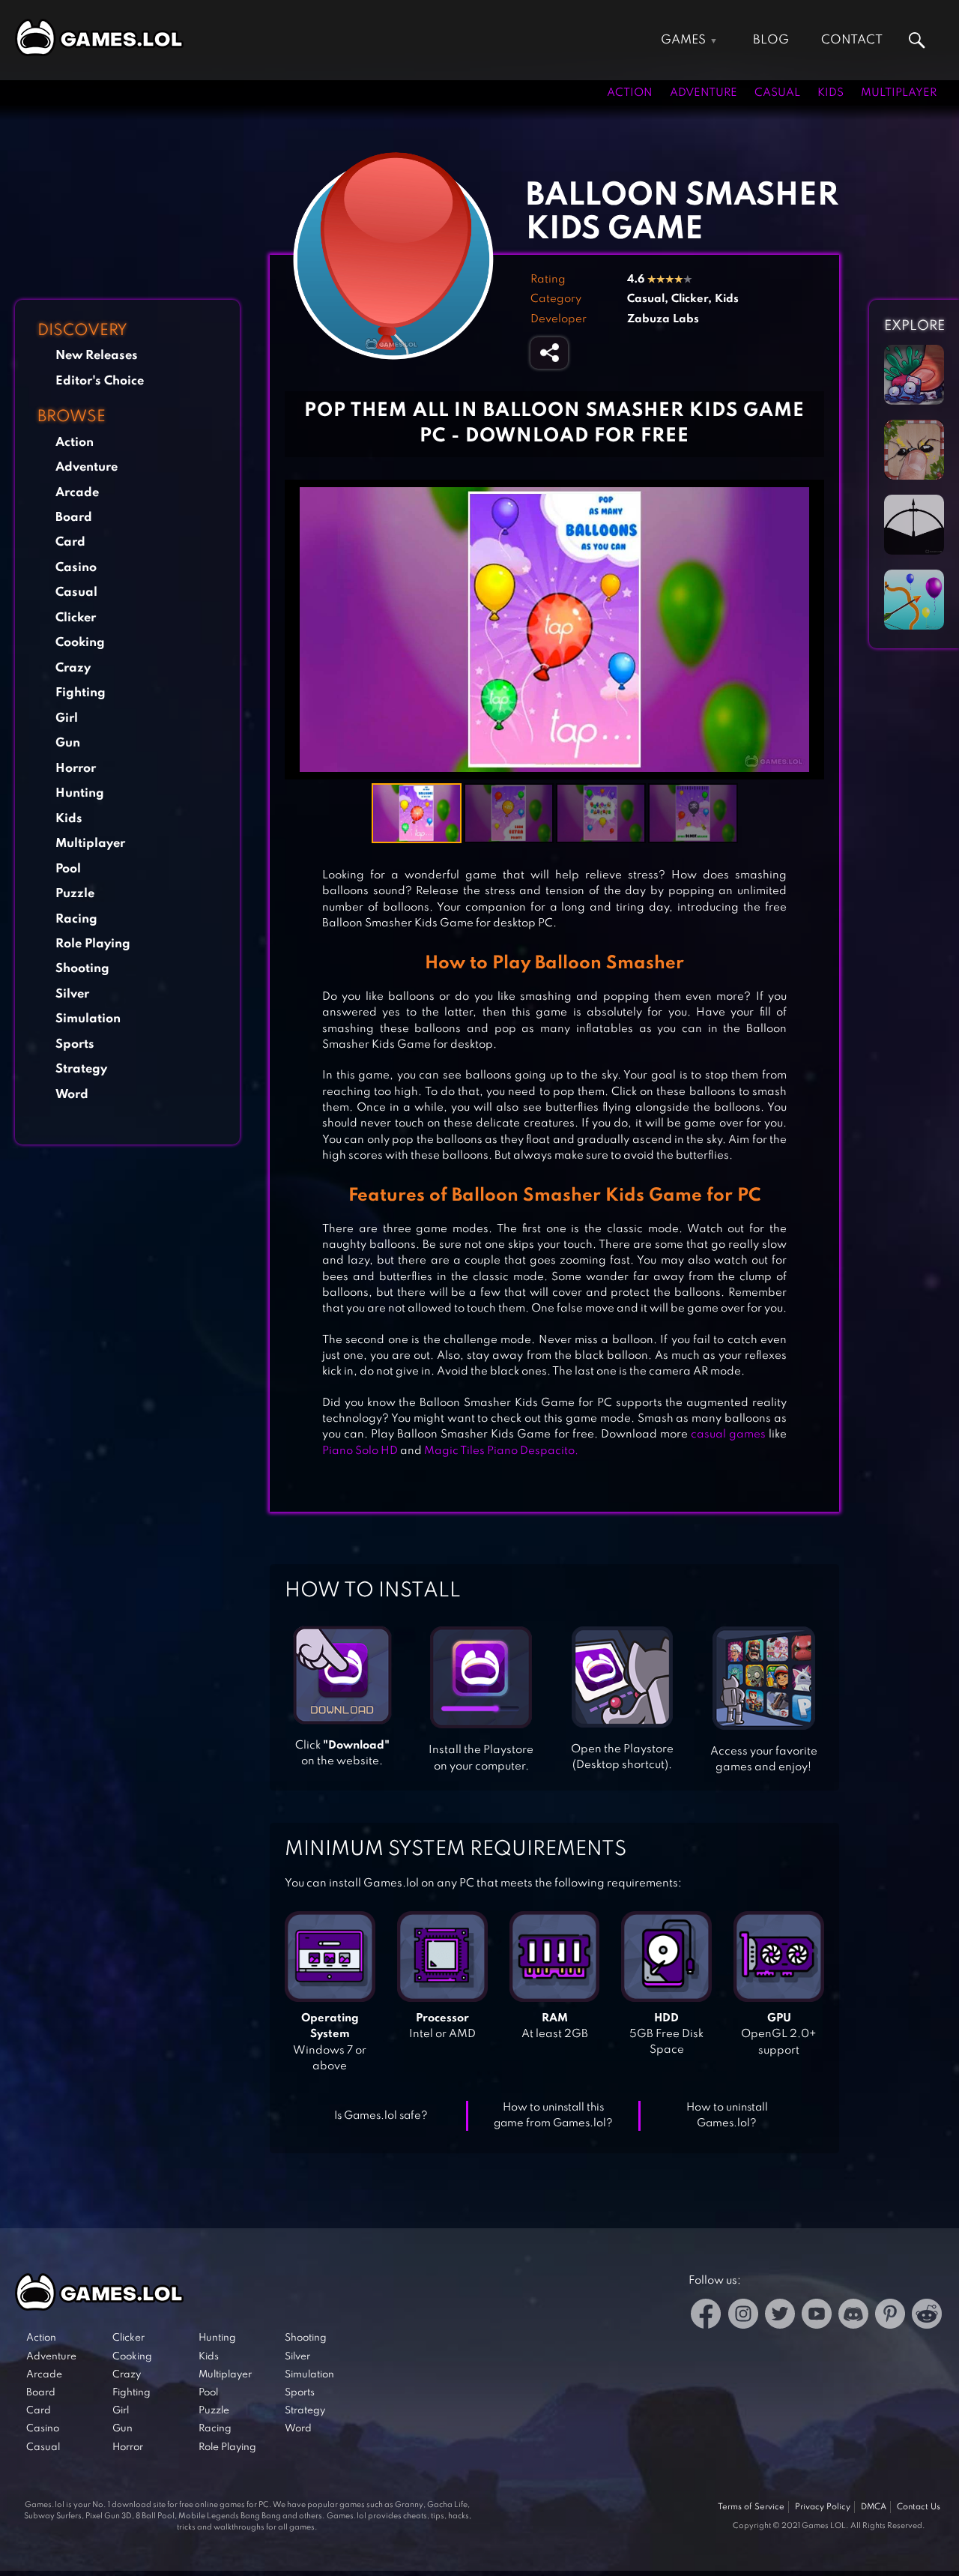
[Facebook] (706, 2316)
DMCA (874, 2507)
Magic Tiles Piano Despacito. (501, 1451)
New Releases (97, 356)
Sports (75, 1044)
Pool (68, 869)
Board (74, 518)
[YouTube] (817, 2316)
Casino (76, 568)
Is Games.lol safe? (381, 2116)
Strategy (81, 1069)
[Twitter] (780, 2316)
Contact (852, 40)
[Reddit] (927, 2316)
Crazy (73, 668)
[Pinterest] (890, 2316)
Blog (771, 40)
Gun (68, 743)
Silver (72, 994)
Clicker (76, 618)
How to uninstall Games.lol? (727, 2115)
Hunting (80, 793)
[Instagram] (743, 2316)
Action (630, 93)
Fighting (81, 693)
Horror (76, 769)
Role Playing (93, 944)
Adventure (704, 93)
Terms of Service (751, 2507)
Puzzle (75, 894)
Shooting (82, 969)
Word (72, 1095)
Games (683, 40)
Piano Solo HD (360, 1451)
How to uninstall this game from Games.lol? (553, 2115)
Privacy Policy (823, 2507)
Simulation (88, 1019)
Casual (777, 93)
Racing (76, 919)
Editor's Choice (100, 381)
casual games (728, 1435)
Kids (831, 93)
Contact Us (919, 2507)
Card (70, 542)
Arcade (77, 493)
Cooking (80, 643)
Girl (67, 718)
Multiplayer (899, 93)
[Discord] (853, 2316)
